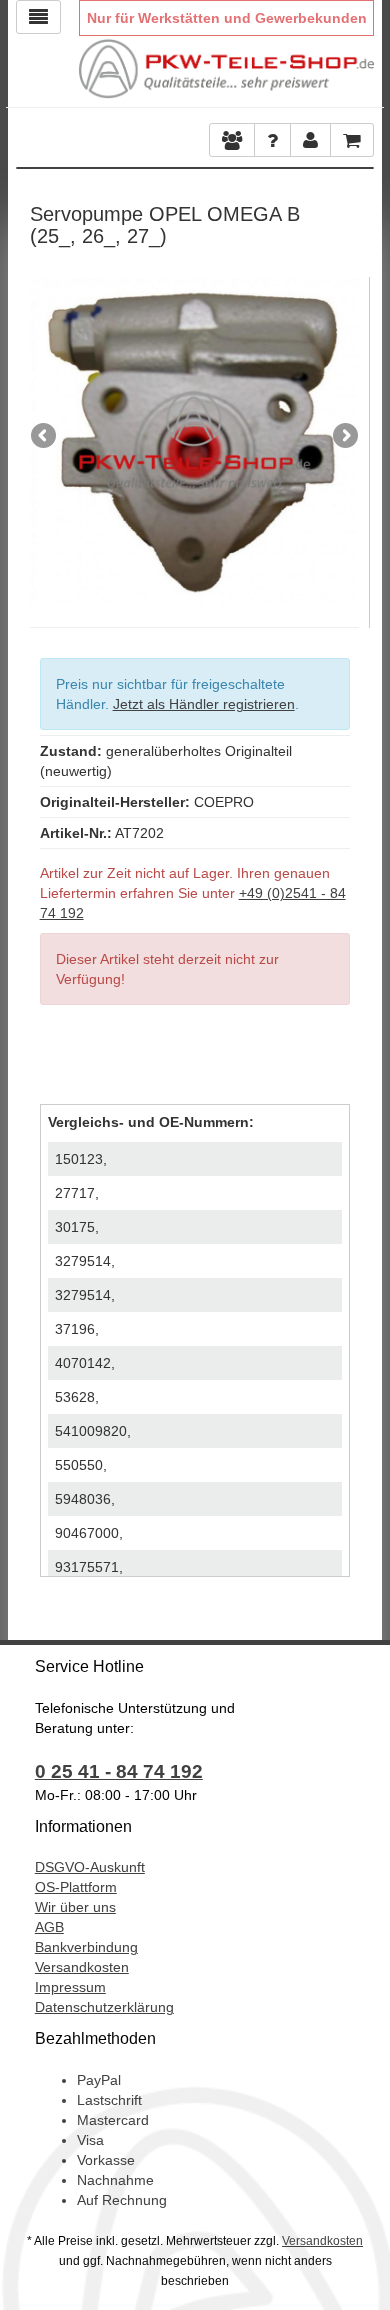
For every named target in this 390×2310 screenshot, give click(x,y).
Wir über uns (75, 1907)
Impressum (70, 1987)
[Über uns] (232, 140)
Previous (45, 437)
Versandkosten (82, 1967)
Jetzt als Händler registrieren (204, 704)
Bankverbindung (86, 1947)
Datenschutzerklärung (104, 2007)
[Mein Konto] (272, 140)
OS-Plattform (76, 1887)
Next (344, 437)
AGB (49, 1927)
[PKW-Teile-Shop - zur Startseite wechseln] (227, 69)
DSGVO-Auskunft (90, 1867)
